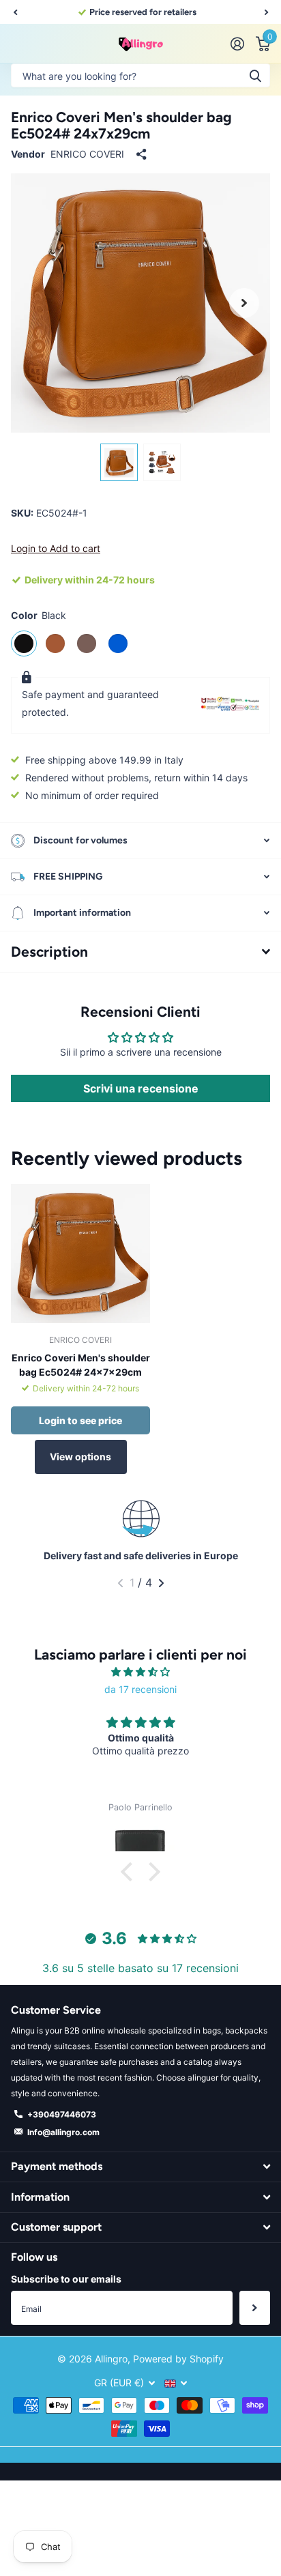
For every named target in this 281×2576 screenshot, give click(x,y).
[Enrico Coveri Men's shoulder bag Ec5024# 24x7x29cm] (80, 1254)
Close (140, 2167)
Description (49, 952)
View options (80, 1457)
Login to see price (80, 1420)
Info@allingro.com (63, 2132)
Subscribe (255, 2308)
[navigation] (119, 462)
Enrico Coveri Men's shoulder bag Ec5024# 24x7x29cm (81, 1365)
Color (39, 615)
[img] (140, 1672)
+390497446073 (62, 2114)
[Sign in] (237, 44)
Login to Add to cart (56, 548)
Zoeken (255, 75)
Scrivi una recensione (141, 1088)
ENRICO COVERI (87, 154)
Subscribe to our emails (66, 2279)
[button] (15, 12)
